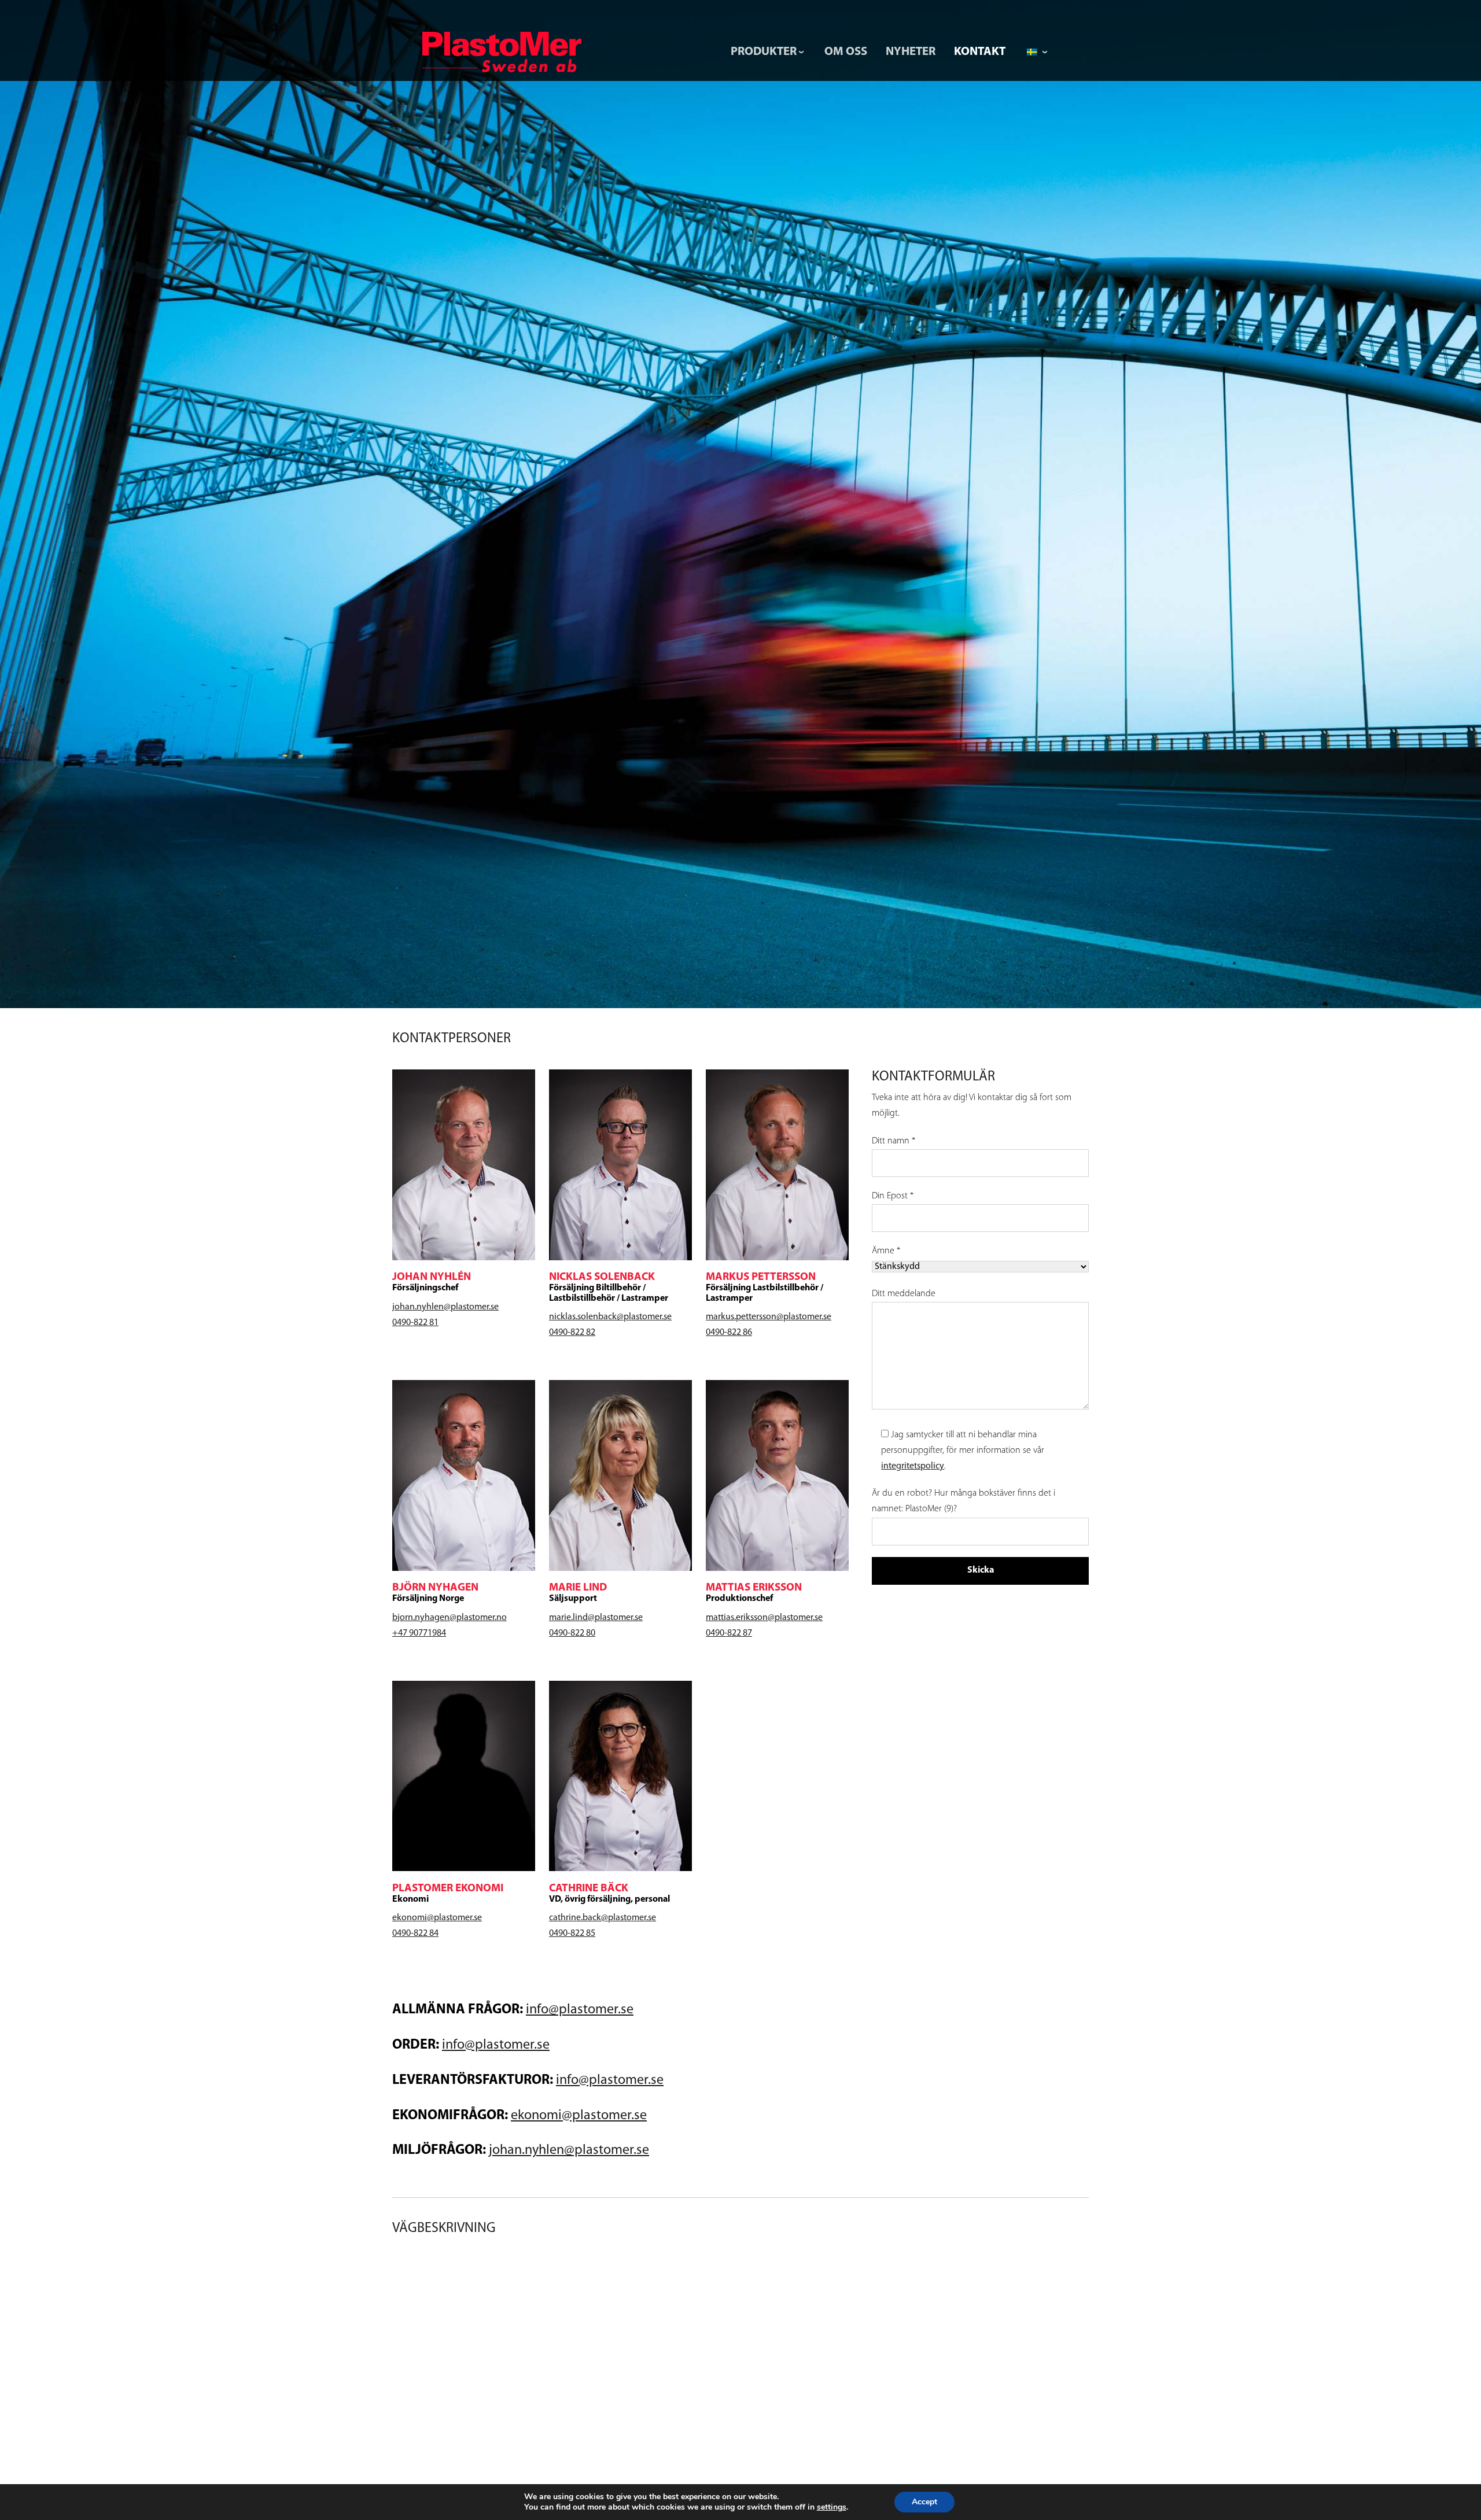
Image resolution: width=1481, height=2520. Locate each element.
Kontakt (980, 52)
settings (832, 2507)
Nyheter (911, 52)
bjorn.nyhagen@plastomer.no (450, 1618)
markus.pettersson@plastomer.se (769, 1317)
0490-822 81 (415, 1323)
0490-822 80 (572, 1633)
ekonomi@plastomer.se (437, 1918)
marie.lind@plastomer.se (596, 1618)
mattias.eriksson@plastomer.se (764, 1618)
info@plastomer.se (580, 2010)
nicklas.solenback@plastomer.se (610, 1317)
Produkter (764, 52)
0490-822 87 (729, 1633)
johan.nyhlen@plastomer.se (445, 1307)
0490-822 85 (572, 1934)
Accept (924, 2502)
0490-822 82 (572, 1333)
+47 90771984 (419, 1633)
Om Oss (846, 52)
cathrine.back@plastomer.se (603, 1918)
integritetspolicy (913, 1466)
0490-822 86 (729, 1333)
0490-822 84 (415, 1934)
